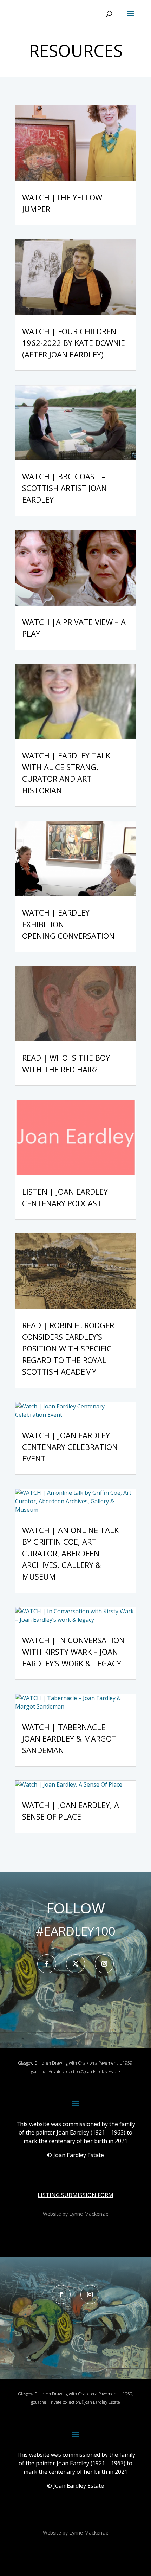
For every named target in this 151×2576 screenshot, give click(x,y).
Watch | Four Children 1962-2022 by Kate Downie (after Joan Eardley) (74, 343)
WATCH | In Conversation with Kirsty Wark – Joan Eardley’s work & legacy (73, 1652)
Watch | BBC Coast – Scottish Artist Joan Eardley (64, 488)
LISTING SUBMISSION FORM (75, 2195)
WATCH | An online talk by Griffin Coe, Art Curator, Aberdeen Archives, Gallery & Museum (70, 1553)
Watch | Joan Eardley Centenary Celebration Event (70, 1447)
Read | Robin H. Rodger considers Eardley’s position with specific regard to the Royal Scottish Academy (68, 1348)
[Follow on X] (75, 1964)
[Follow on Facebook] (47, 1964)
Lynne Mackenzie (89, 2214)
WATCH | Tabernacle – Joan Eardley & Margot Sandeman (69, 1738)
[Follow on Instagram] (104, 1964)
